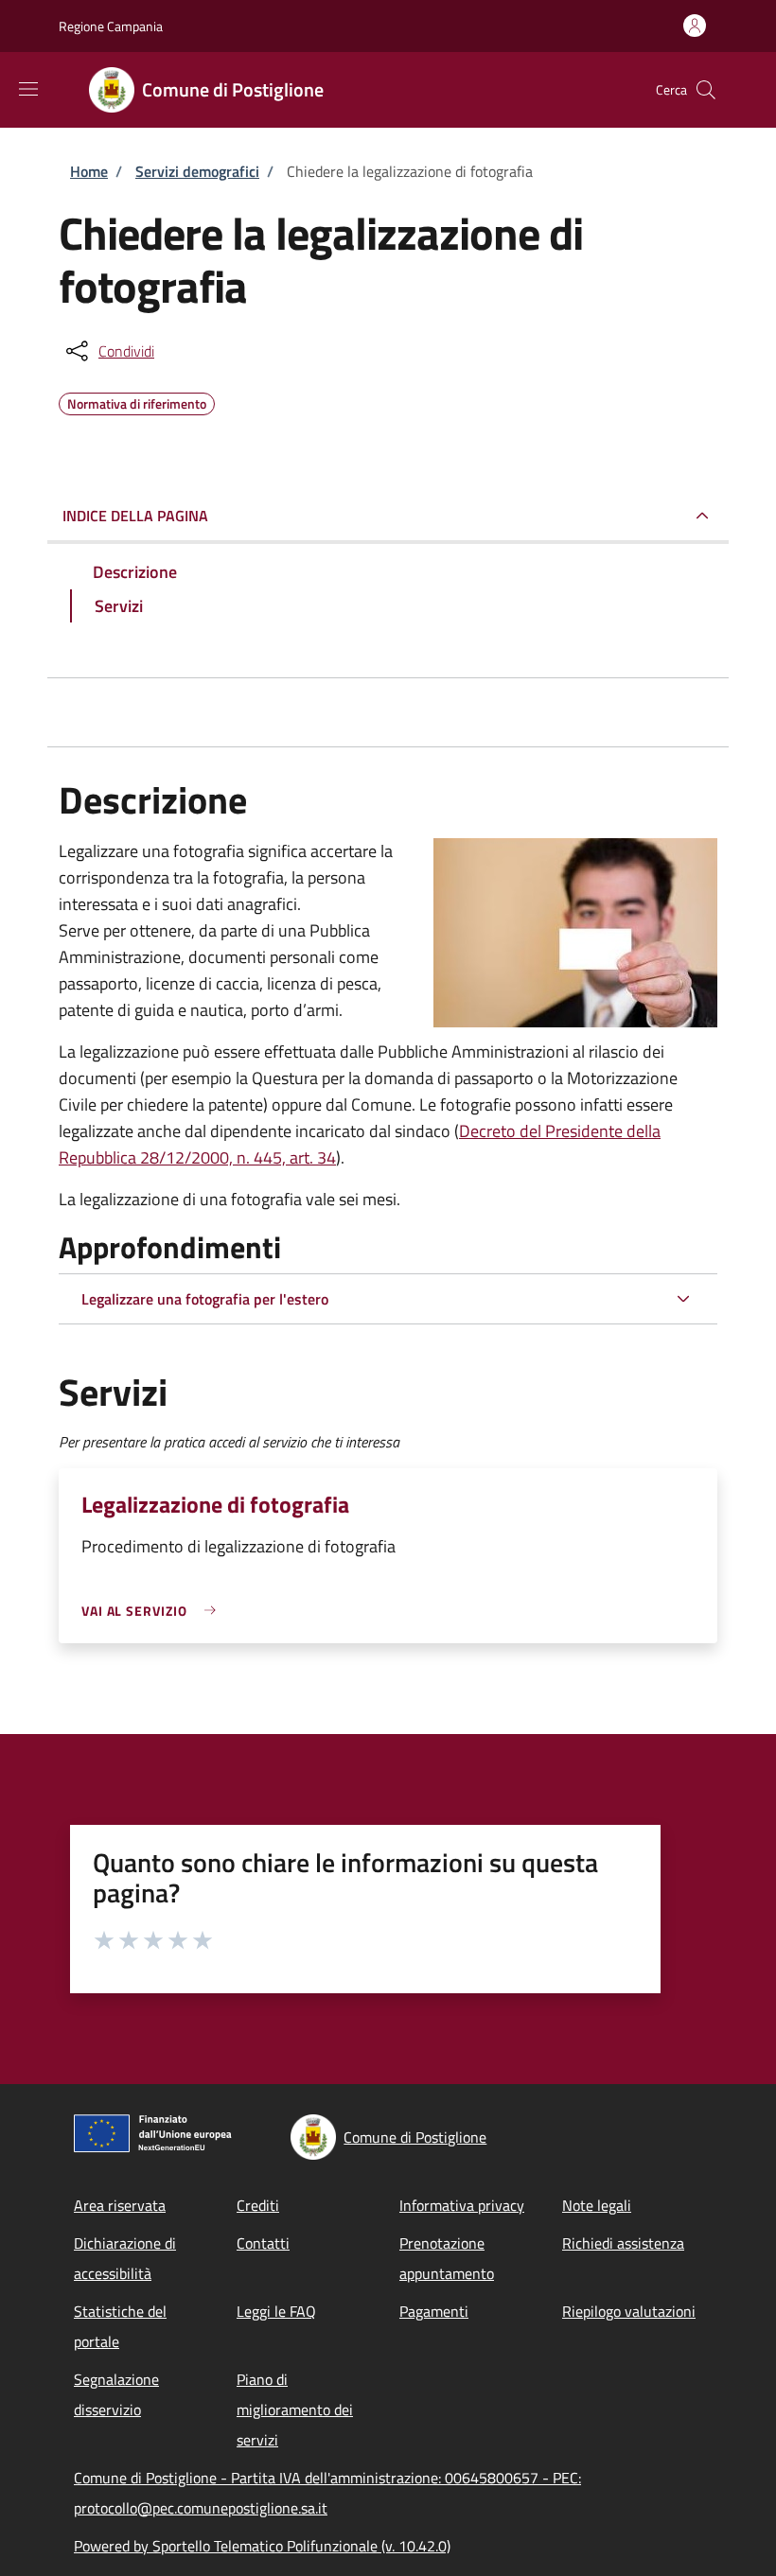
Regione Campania (111, 26)
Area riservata (120, 2205)
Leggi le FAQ (276, 2311)
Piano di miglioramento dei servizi (295, 2410)
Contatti (263, 2243)
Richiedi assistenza (623, 2243)
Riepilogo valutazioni (629, 2311)
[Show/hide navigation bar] (28, 89)
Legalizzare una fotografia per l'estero (205, 1299)
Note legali (597, 2205)
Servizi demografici (197, 171)
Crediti (258, 2205)
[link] (153, 1611)
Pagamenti (434, 2311)
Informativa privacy (462, 2205)
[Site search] (706, 90)
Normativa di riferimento (137, 401)
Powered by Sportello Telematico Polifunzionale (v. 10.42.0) (262, 2546)
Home (89, 171)
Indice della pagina (135, 516)
